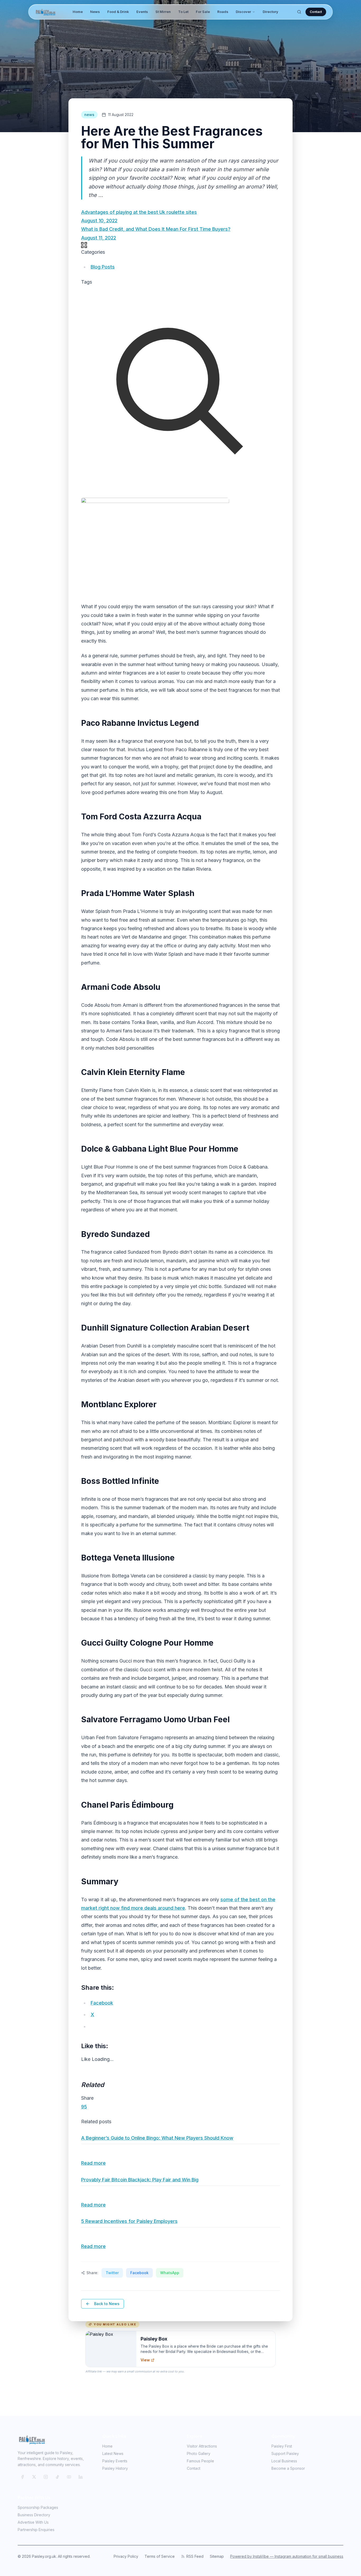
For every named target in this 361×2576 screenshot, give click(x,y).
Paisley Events (115, 2461)
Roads (223, 12)
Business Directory (34, 2515)
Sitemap (217, 2556)
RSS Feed (195, 2556)
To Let (183, 12)
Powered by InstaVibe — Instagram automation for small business (287, 2556)
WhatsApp (170, 2273)
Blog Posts (103, 267)
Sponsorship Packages (38, 2507)
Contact (316, 12)
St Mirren (163, 12)
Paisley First (282, 2446)
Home (78, 12)
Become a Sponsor (288, 2468)
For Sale (203, 12)
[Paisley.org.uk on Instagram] (46, 2477)
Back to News (107, 2304)
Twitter (112, 2273)
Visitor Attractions (202, 2446)
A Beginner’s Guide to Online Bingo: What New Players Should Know (157, 2138)
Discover (243, 12)
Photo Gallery (199, 2453)
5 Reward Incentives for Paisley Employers (129, 2221)
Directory (270, 12)
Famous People (200, 2461)
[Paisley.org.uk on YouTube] (69, 2477)
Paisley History (115, 2468)
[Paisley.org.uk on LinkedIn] (81, 2477)
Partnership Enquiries (36, 2530)
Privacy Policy (126, 2556)
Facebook (139, 2273)
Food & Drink (118, 12)
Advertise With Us (33, 2522)
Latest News (113, 2453)
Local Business (284, 2461)
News (95, 12)
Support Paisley (285, 2453)
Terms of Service (160, 2556)
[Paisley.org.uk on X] (34, 2477)
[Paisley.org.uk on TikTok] (57, 2477)
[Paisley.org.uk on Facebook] (22, 2477)
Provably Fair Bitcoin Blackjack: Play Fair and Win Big (140, 2180)
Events (142, 12)
